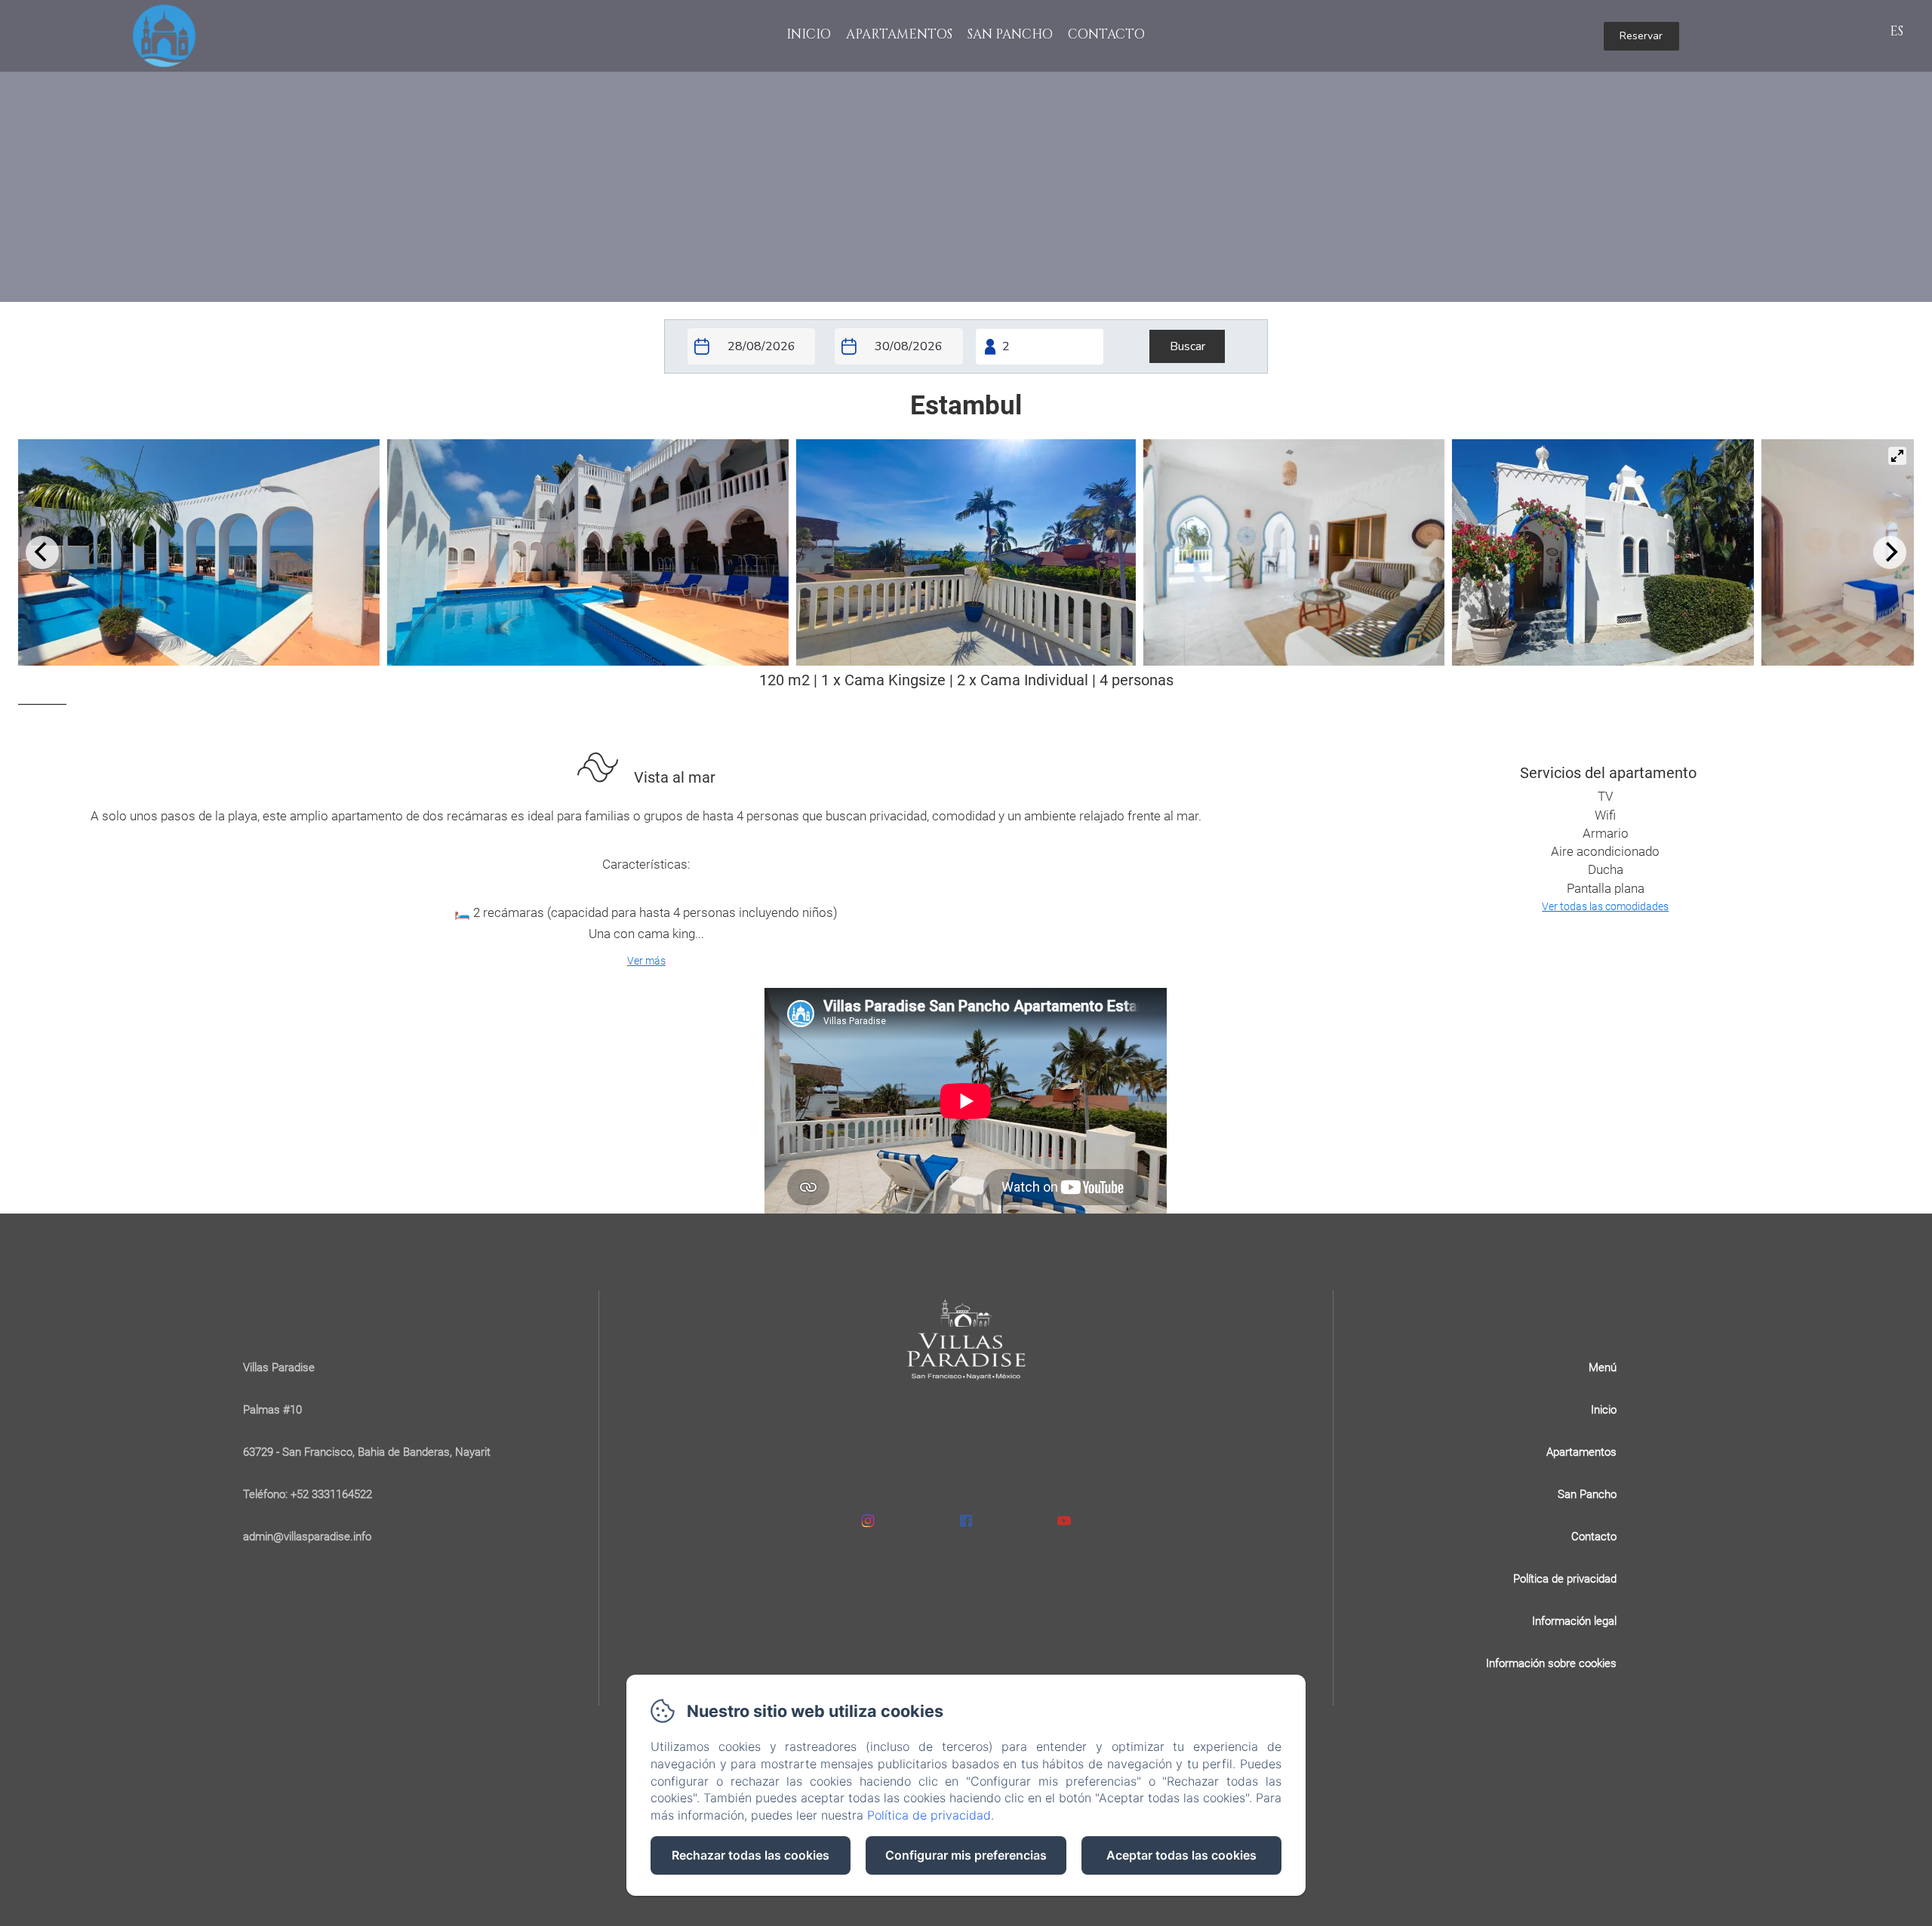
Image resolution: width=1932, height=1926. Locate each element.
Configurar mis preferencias (966, 1855)
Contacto (1106, 34)
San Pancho (1010, 34)
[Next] (1890, 552)
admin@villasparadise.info (307, 1537)
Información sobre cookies (1551, 1663)
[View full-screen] (1897, 456)
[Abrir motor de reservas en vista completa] (966, 346)
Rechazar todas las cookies (751, 1855)
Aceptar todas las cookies (1181, 1855)
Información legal (1574, 1621)
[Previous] (42, 552)
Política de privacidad (1565, 1579)
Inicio (809, 34)
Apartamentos (899, 34)
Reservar (1641, 36)
